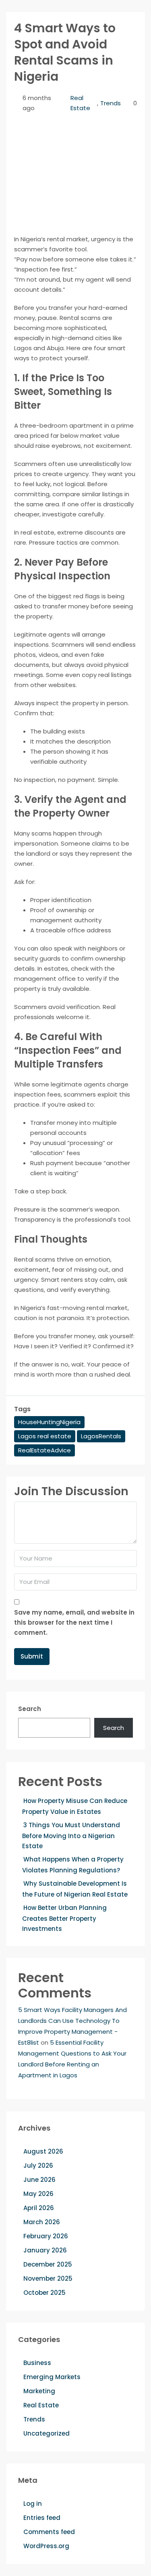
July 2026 (38, 2165)
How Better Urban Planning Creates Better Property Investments (64, 1918)
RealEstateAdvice (44, 1450)
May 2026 (38, 2194)
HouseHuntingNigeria (49, 1422)
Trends (111, 103)
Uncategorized (47, 2433)
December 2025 (48, 2264)
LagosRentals (101, 1436)
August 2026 (43, 2151)
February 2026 (46, 2236)
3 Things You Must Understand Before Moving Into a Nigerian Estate (71, 1835)
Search (30, 1709)
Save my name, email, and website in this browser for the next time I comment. (74, 1622)
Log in (33, 2504)
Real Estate (80, 103)
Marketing (39, 2391)
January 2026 (45, 2250)
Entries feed (42, 2518)
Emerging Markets (52, 2377)
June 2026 (39, 2180)
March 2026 (42, 2222)
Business (37, 2363)
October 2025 (44, 2293)
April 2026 (39, 2208)
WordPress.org (46, 2546)
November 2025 (48, 2278)
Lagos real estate (45, 1436)
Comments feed (49, 2532)
